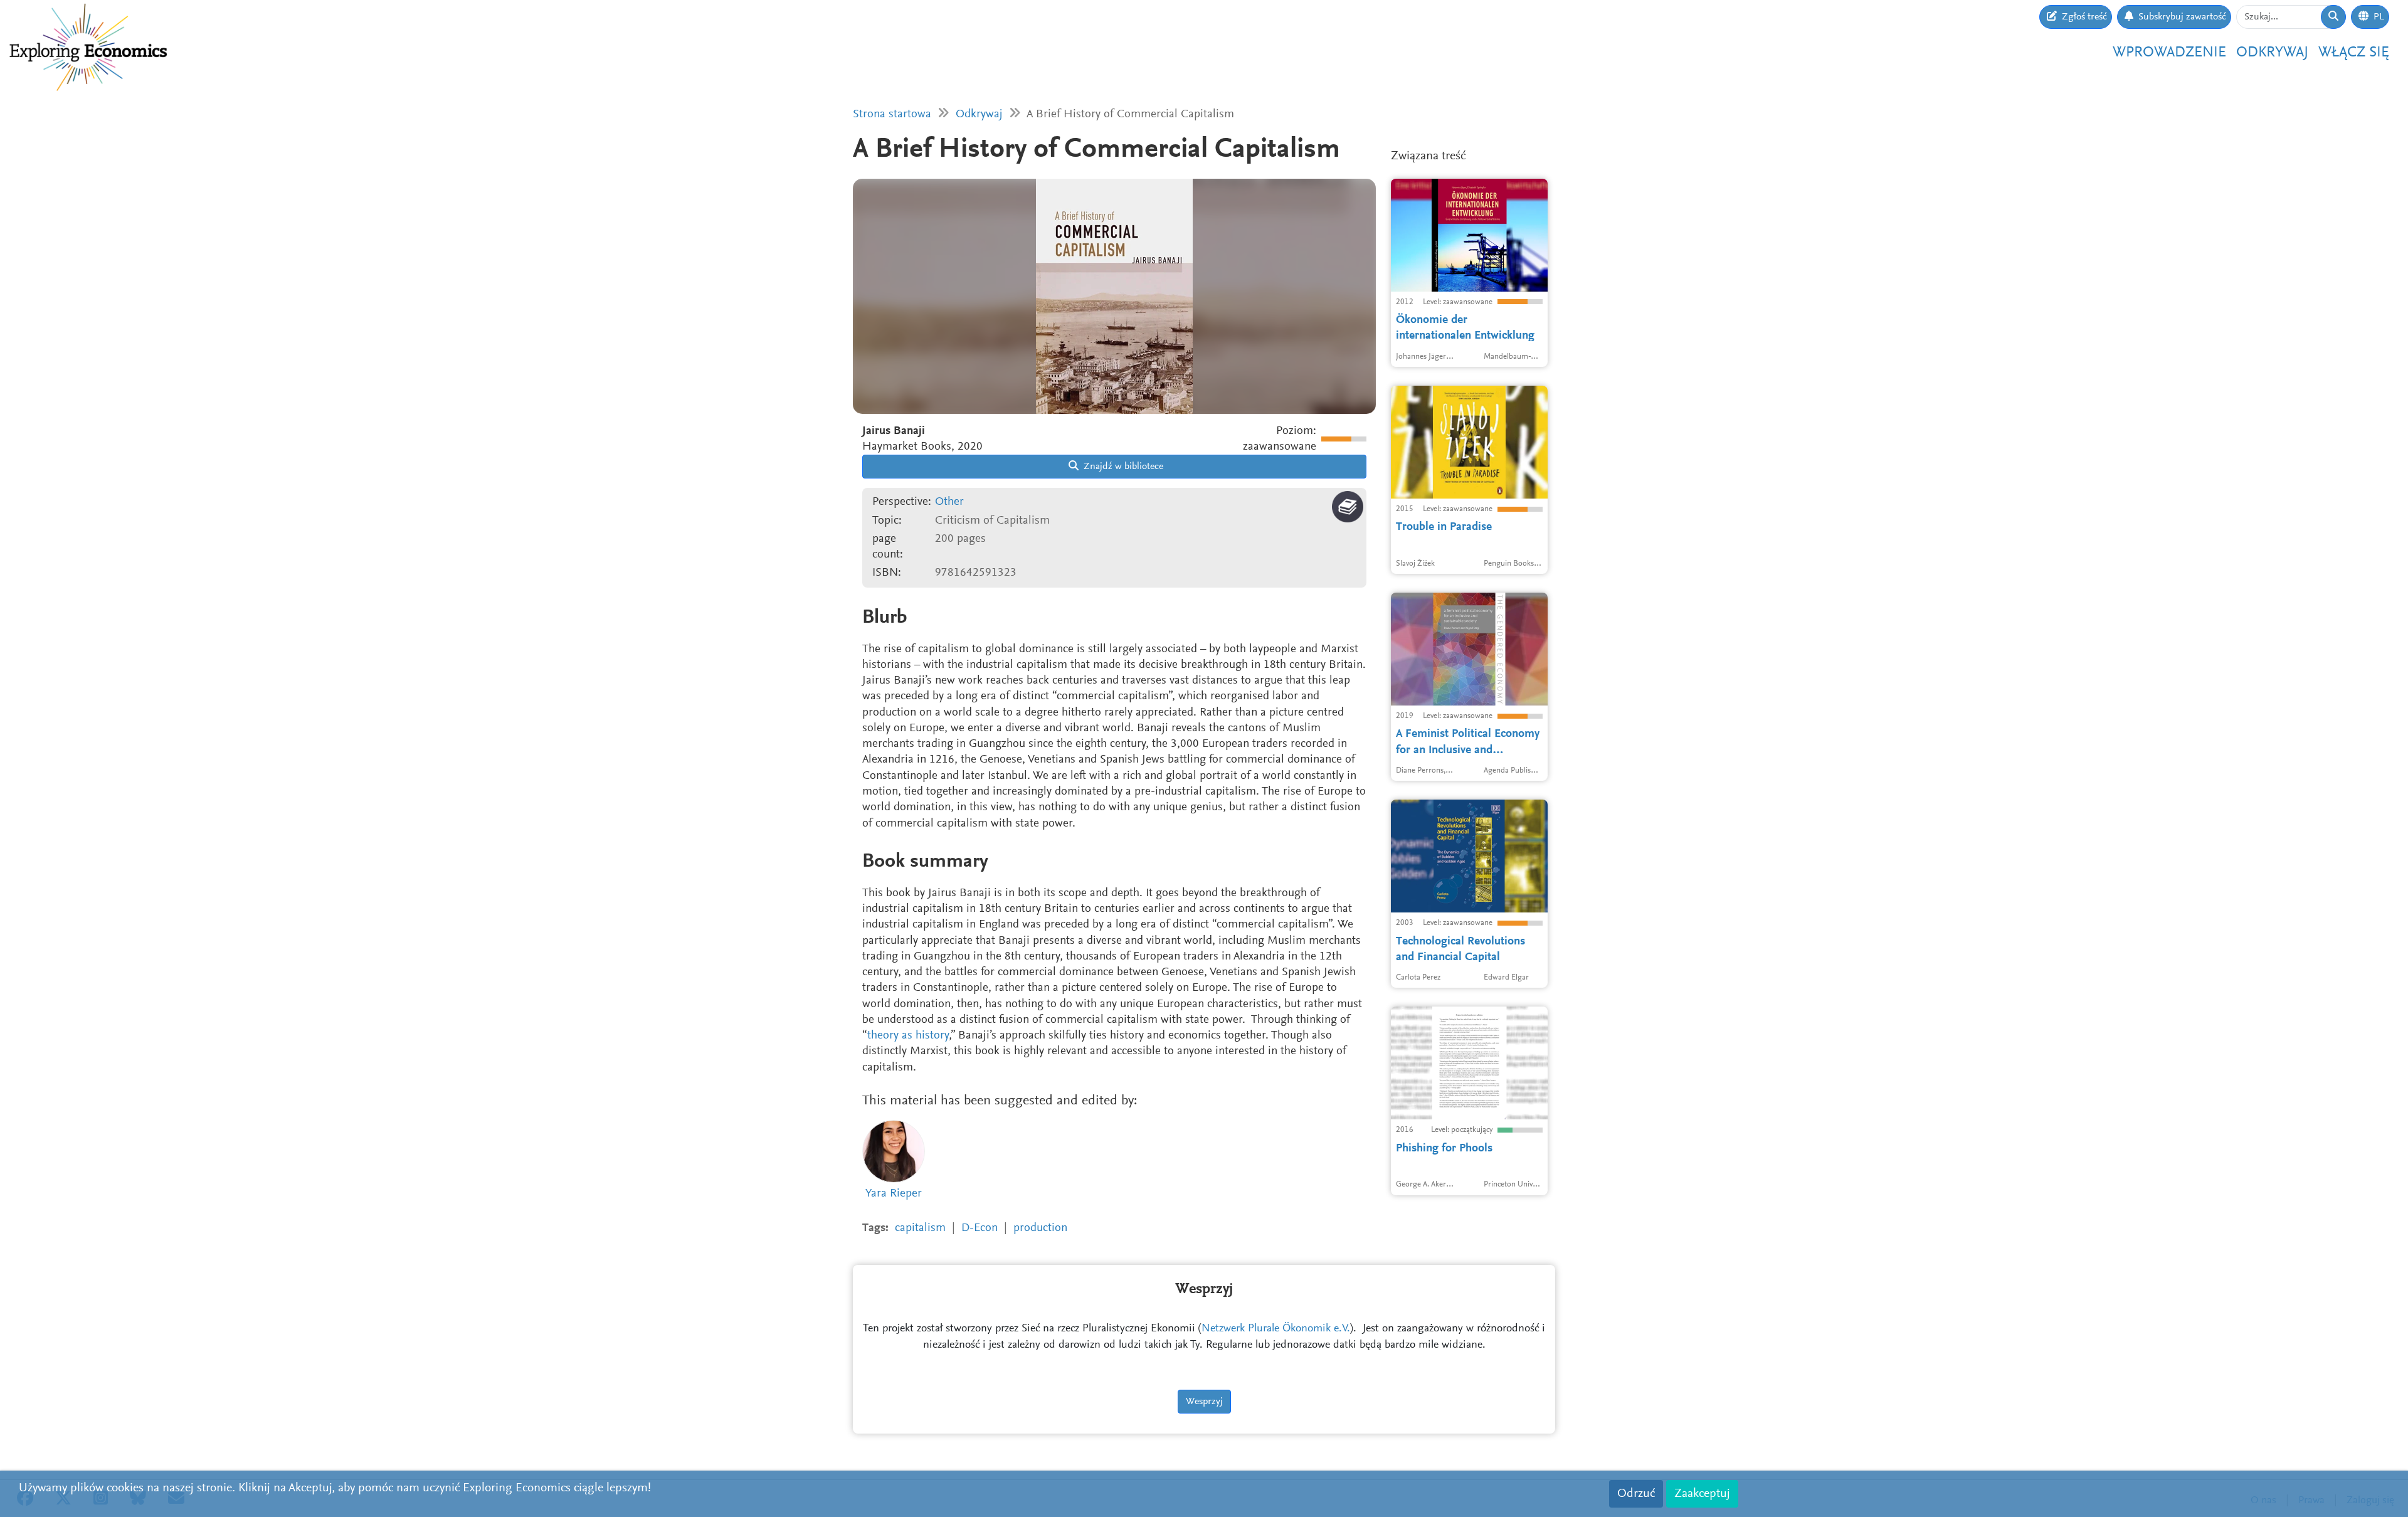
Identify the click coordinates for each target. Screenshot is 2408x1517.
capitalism (920, 1228)
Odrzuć (1636, 1494)
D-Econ (980, 1228)
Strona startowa (892, 114)
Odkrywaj (2272, 53)
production (1040, 1228)
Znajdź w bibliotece (1122, 467)
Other (949, 502)
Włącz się (2354, 53)
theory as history (908, 1036)
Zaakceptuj (1702, 1494)
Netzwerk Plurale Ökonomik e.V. (1276, 1329)
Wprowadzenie (2169, 53)
